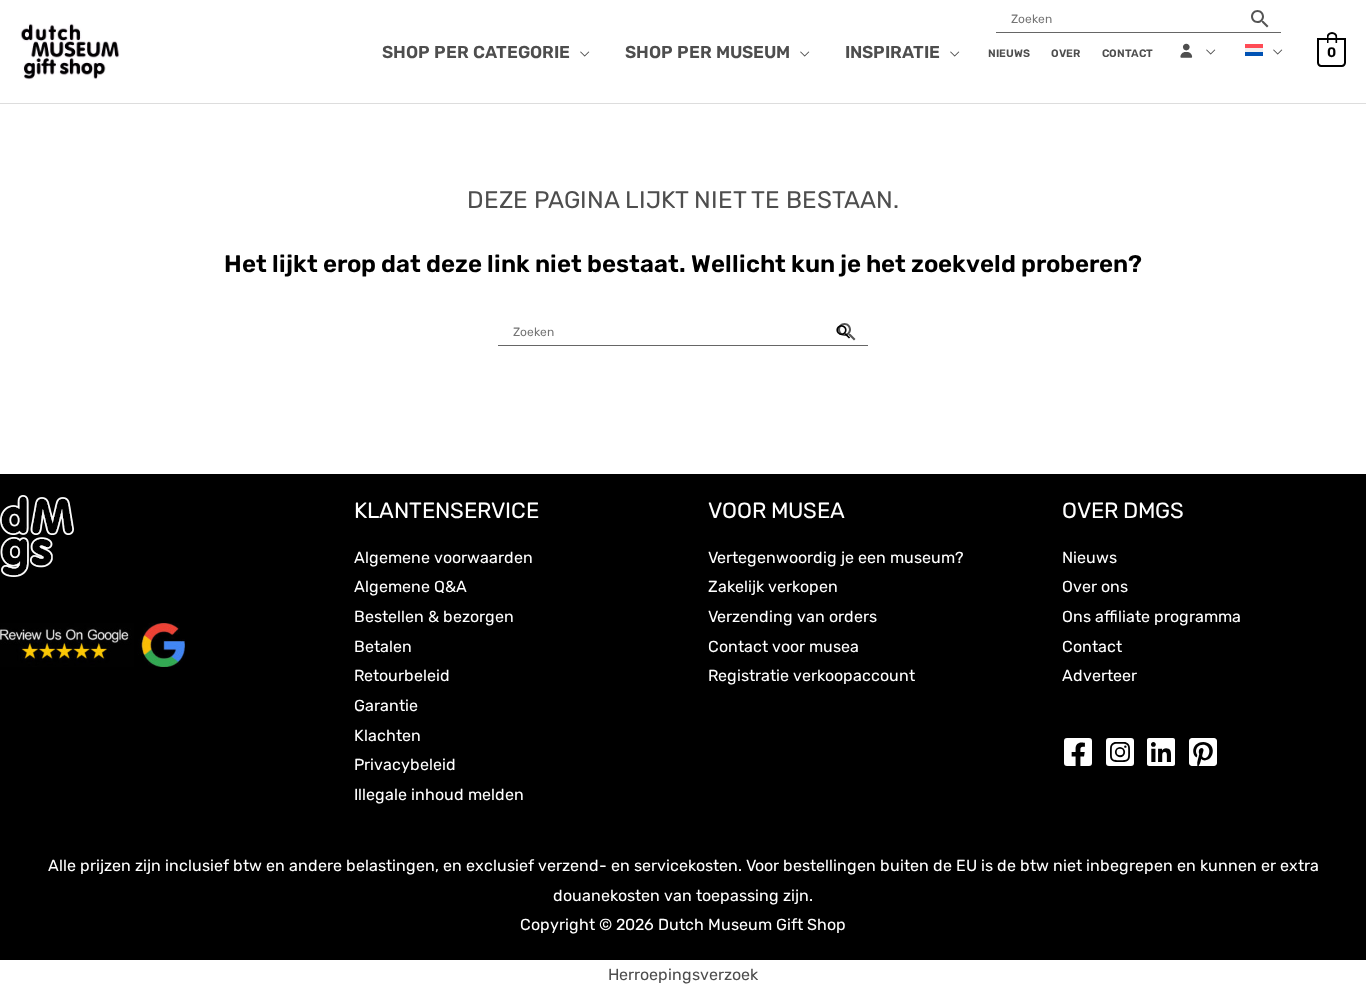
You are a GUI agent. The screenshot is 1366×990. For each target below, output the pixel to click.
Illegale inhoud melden (439, 794)
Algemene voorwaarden (443, 557)
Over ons (1095, 586)
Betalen (383, 646)
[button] (580, 52)
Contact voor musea (783, 646)
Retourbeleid (402, 675)
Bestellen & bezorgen (434, 616)
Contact (1092, 646)
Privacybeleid (405, 764)
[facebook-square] (1083, 752)
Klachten (387, 735)
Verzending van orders (792, 616)
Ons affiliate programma (1151, 616)
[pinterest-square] (1208, 752)
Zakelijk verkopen (773, 586)
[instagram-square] (1125, 752)
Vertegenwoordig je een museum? (836, 557)
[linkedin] (1166, 752)
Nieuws (1089, 557)
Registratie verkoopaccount (811, 675)
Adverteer (1099, 675)
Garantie (386, 705)
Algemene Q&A (410, 586)
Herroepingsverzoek (683, 974)
